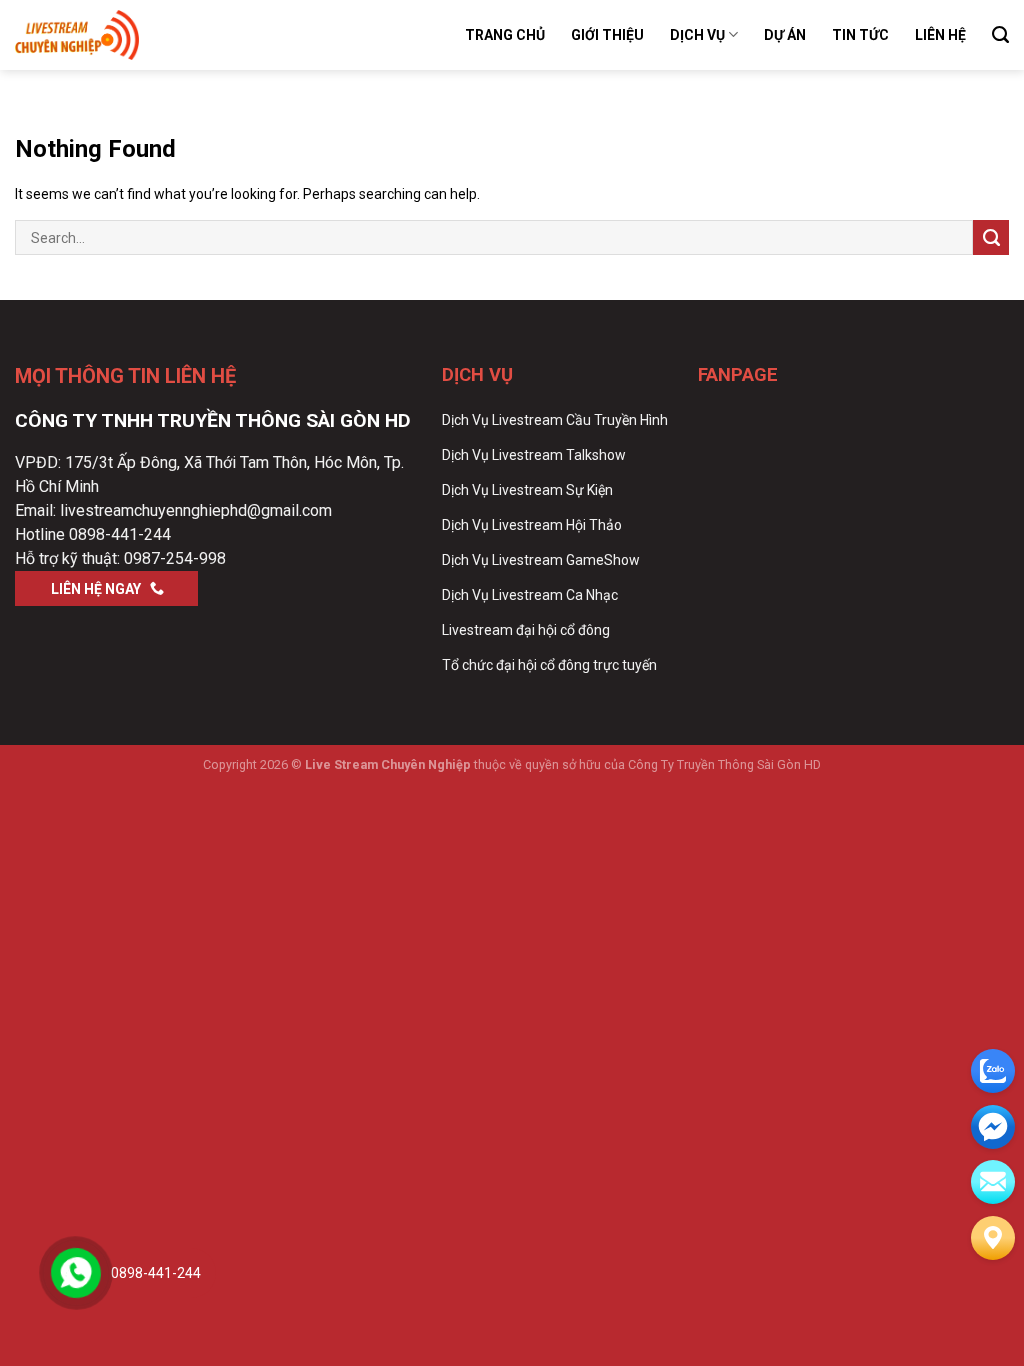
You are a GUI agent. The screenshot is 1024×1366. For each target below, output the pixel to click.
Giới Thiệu (607, 35)
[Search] (1000, 35)
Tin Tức (860, 35)
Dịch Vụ (697, 35)
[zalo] (993, 1071)
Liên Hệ (940, 35)
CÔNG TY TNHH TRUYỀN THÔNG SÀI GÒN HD (213, 420)
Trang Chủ (505, 35)
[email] (993, 1127)
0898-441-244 (120, 534)
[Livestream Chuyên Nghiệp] (115, 35)
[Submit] (991, 237)
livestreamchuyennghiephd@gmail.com (196, 510)
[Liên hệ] (993, 1238)
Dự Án (785, 35)
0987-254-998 (175, 558)
